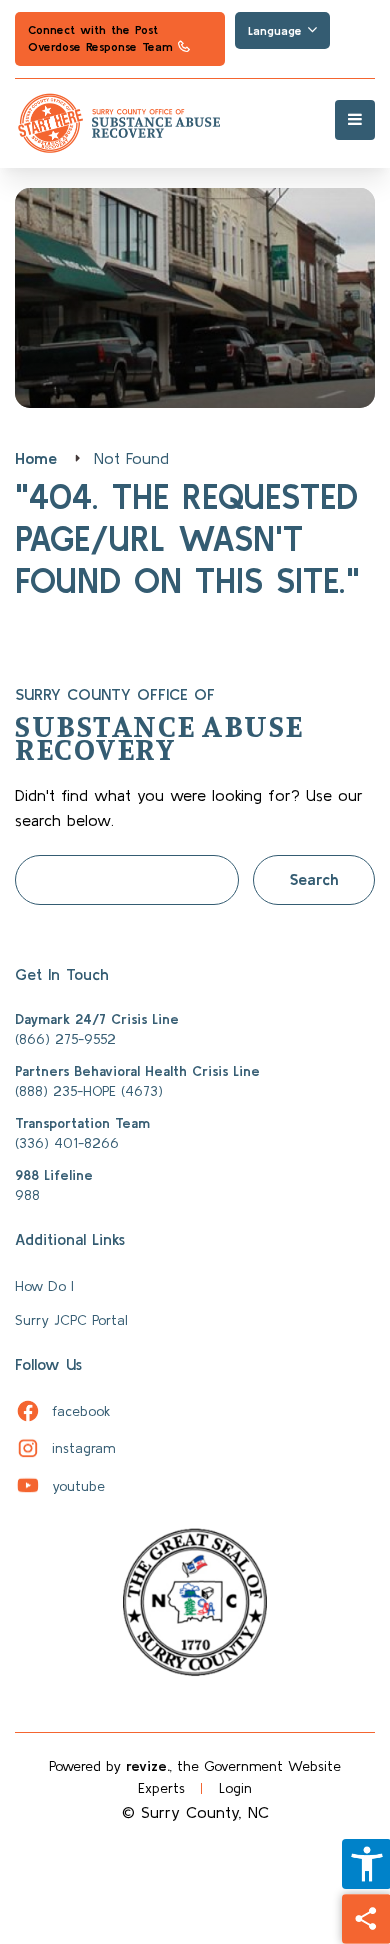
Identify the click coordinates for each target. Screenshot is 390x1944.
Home (36, 458)
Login (235, 1788)
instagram (65, 1448)
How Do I (44, 1286)
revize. (148, 1766)
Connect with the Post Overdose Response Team (100, 44)
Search (314, 879)
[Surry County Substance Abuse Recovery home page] (195, 124)
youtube (60, 1486)
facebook (63, 1411)
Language (277, 30)
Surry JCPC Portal (71, 1320)
